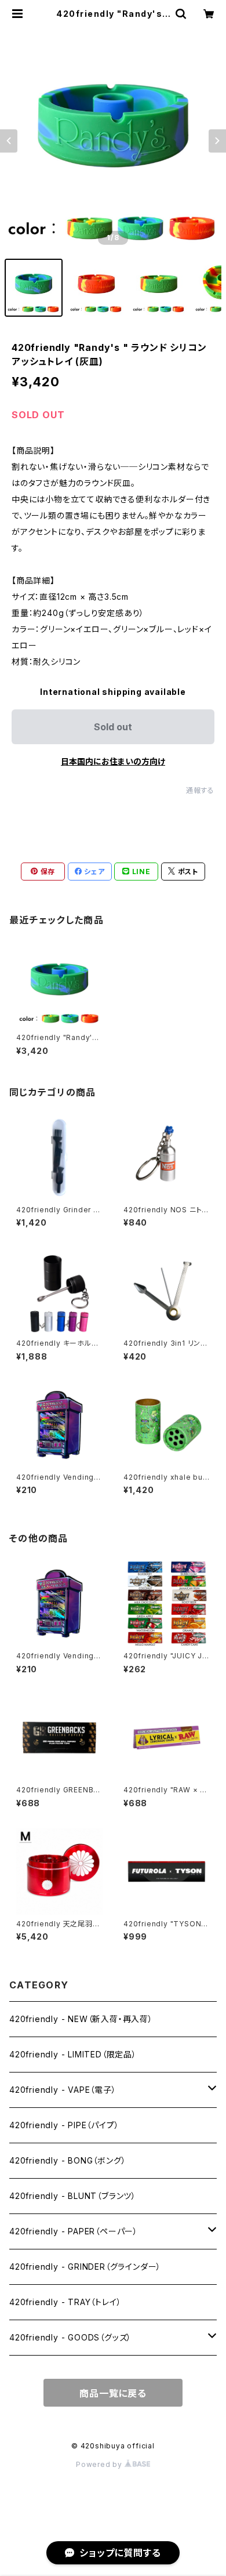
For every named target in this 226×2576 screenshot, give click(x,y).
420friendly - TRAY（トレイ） (65, 2302)
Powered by (100, 2464)
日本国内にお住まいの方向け (113, 761)
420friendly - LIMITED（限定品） (73, 2054)
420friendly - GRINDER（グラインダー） (85, 2267)
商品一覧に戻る (113, 2393)
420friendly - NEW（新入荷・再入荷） (81, 2019)
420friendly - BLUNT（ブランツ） (73, 2196)
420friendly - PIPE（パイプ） (64, 2125)
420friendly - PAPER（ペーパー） (74, 2231)
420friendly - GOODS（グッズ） (70, 2337)
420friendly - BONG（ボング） (68, 2160)
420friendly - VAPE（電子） (63, 2090)
